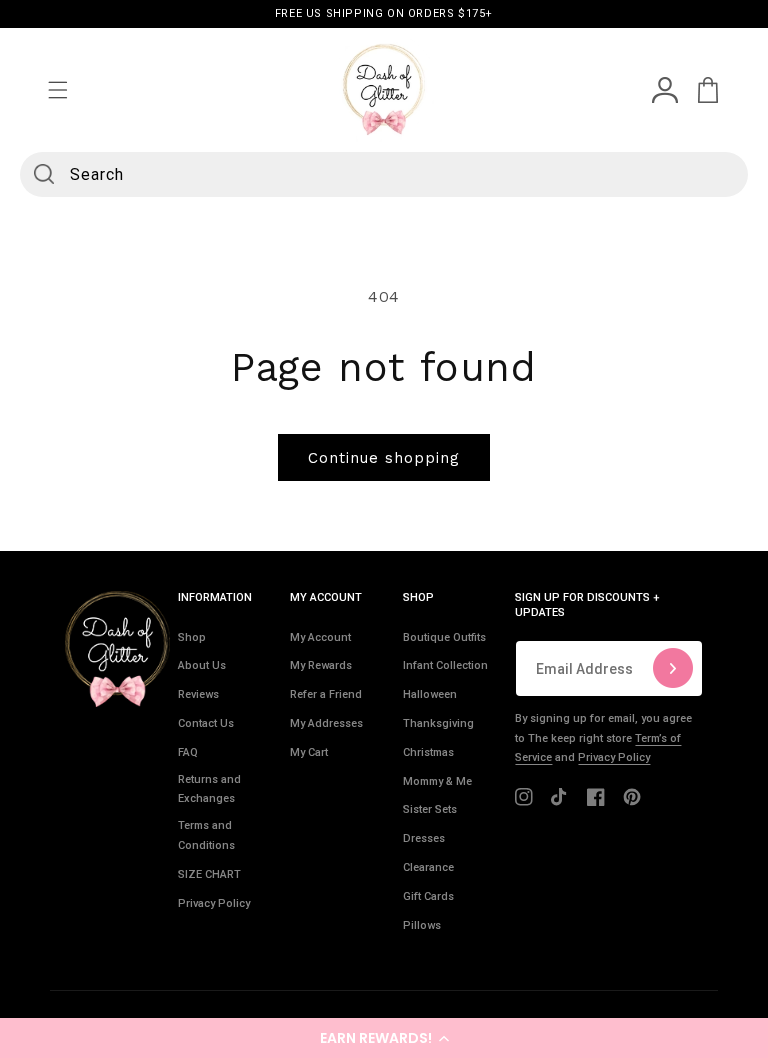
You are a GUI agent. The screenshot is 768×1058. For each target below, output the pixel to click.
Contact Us (206, 723)
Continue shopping (384, 458)
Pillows (422, 925)
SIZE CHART (209, 874)
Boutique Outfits (444, 637)
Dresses (424, 838)
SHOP (418, 597)
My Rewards (321, 665)
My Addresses (326, 723)
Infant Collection (445, 665)
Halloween (430, 694)
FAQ (188, 752)
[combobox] (384, 174)
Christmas (428, 752)
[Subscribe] (673, 668)
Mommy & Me (437, 781)
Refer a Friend (326, 694)
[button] (384, 1038)
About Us (202, 665)
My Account (320, 637)
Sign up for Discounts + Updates (587, 604)
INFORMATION (215, 597)
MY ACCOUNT (326, 597)
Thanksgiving (438, 723)
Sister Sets (430, 809)
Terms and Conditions (206, 835)
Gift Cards (428, 896)
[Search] (44, 174)
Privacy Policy (214, 903)
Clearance (428, 867)
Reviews (198, 694)
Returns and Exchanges (209, 789)
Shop (192, 637)
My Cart (309, 752)
